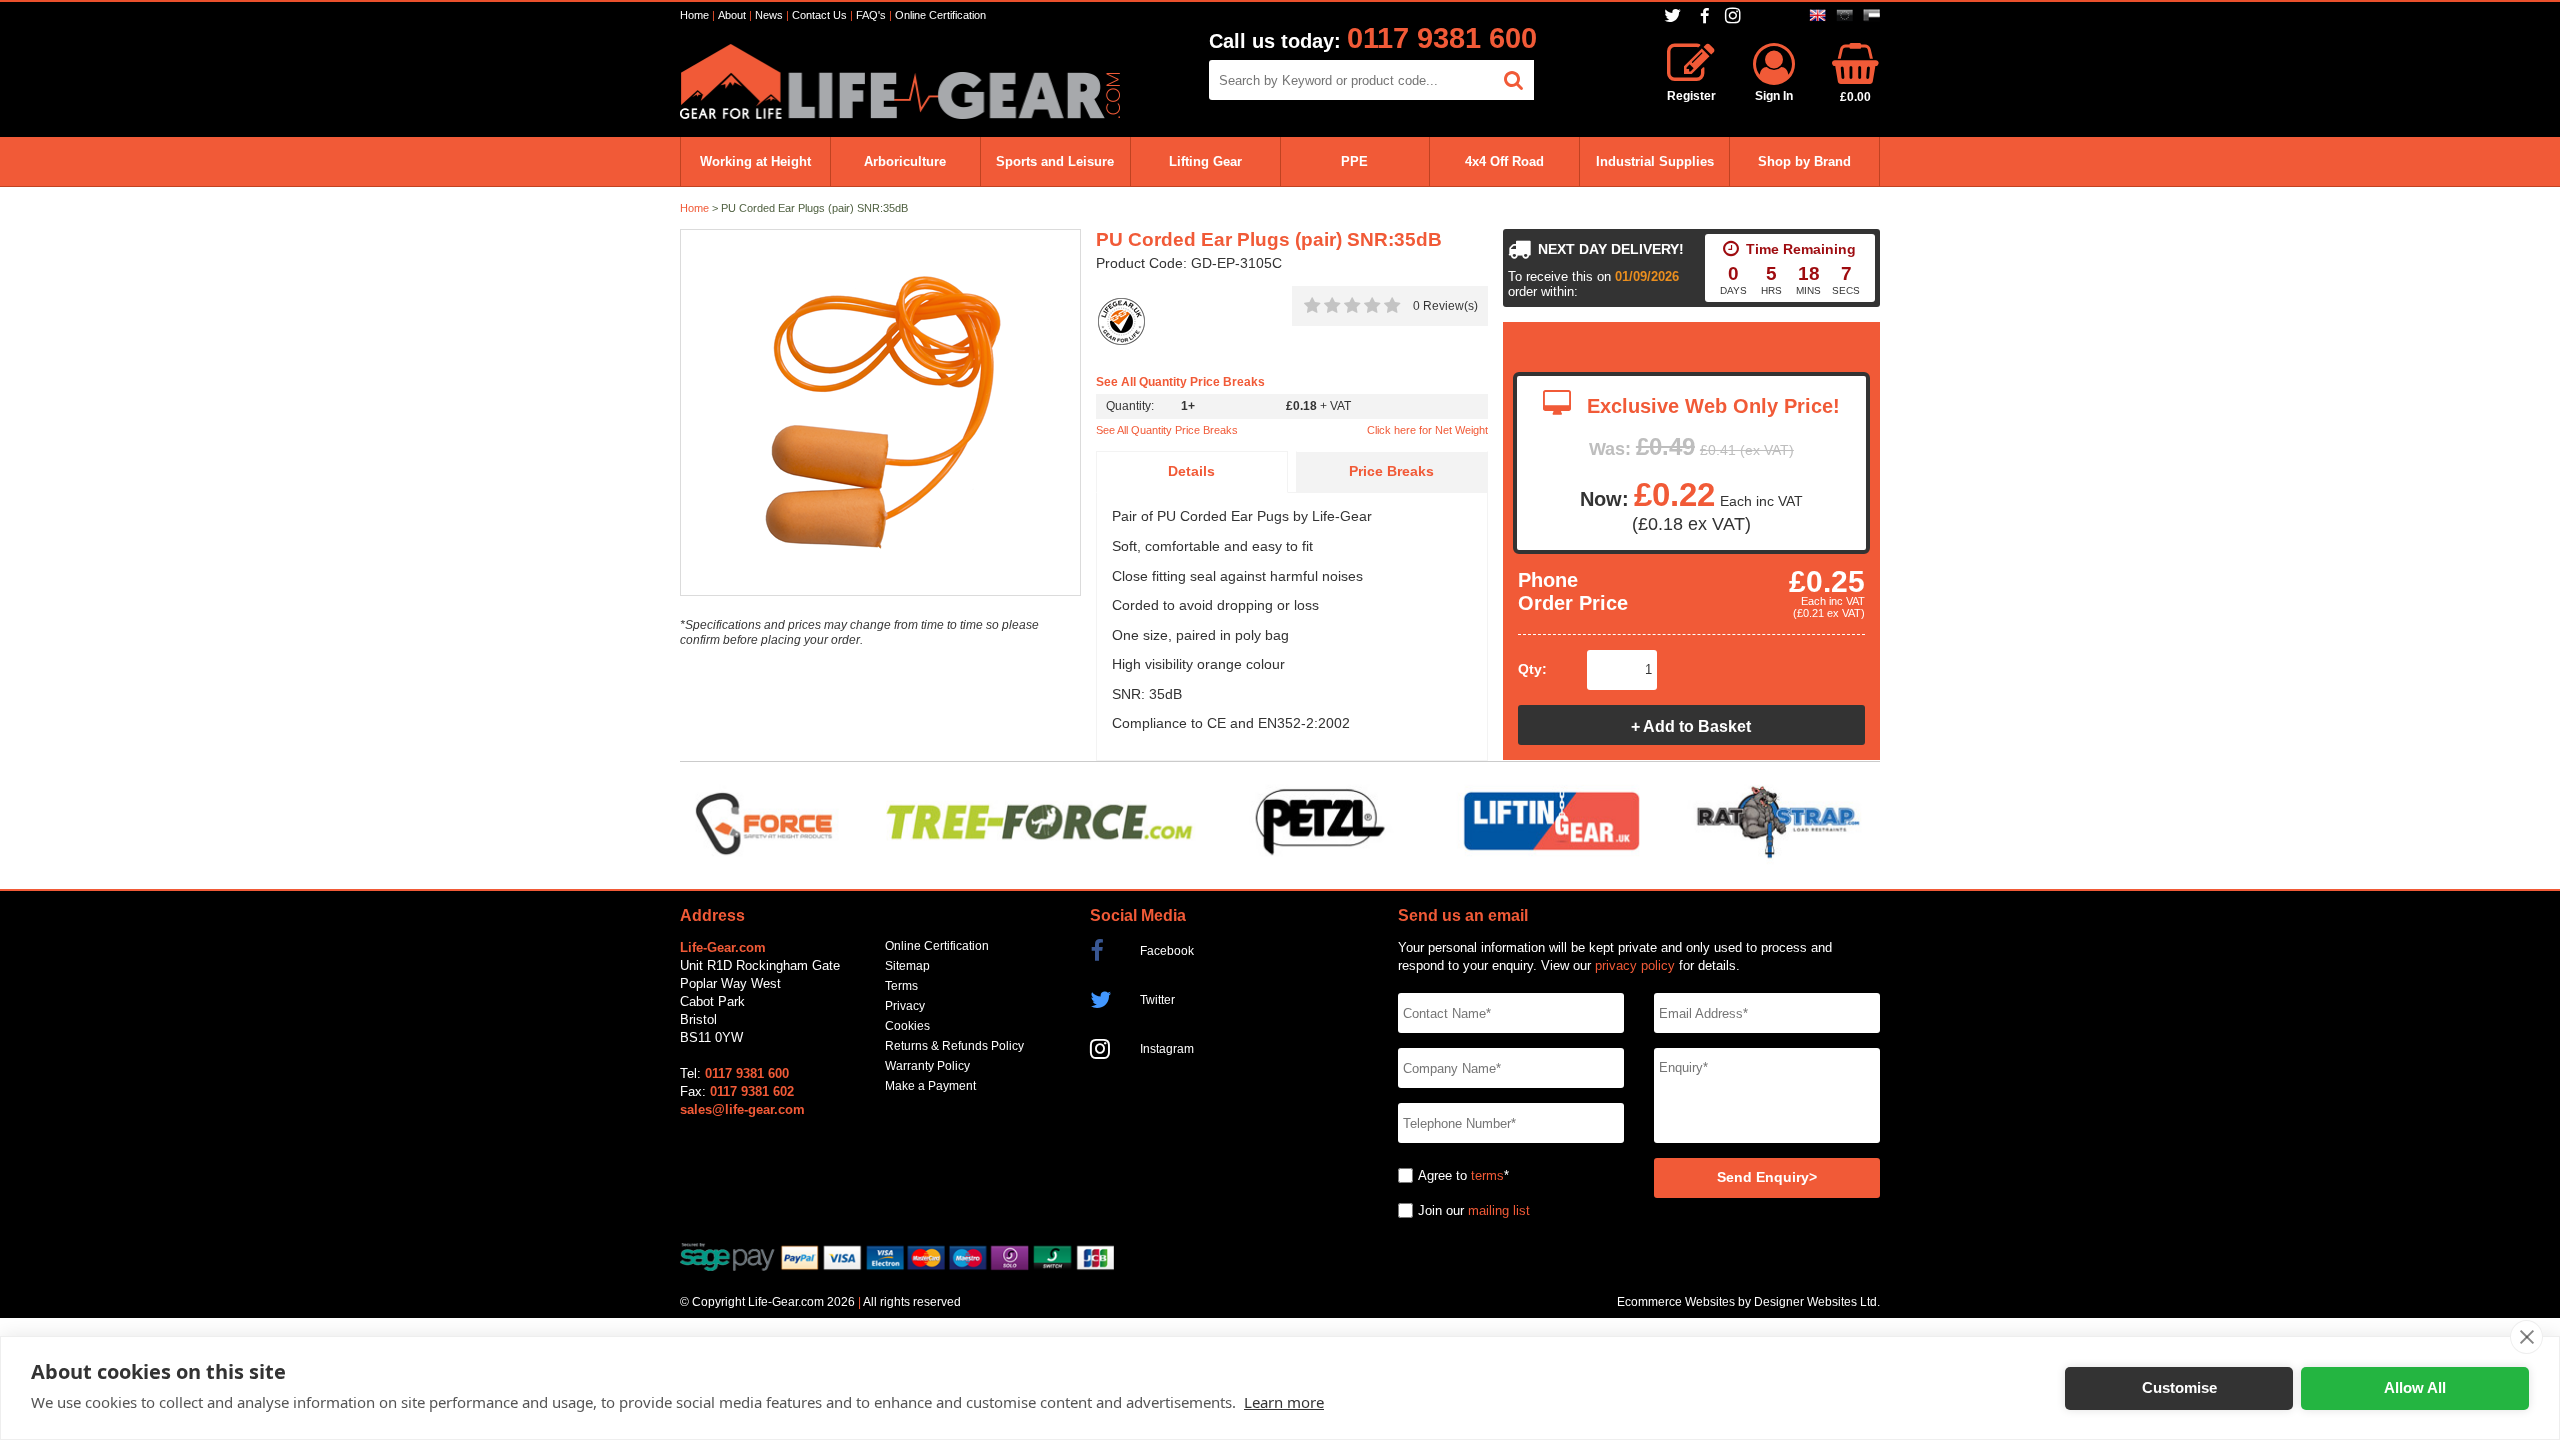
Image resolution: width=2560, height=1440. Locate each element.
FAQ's (871, 15)
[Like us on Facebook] (1705, 16)
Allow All (2415, 1387)
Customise (2179, 1387)
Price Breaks (1391, 471)
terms (1487, 1175)
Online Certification (940, 15)
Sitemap (907, 966)
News (769, 15)
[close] (2526, 1337)
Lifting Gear (1205, 161)
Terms (901, 986)
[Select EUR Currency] (1844, 15)
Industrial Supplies (1655, 161)
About (732, 15)
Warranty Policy (927, 1066)
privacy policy (1635, 965)
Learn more (1284, 1402)
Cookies (907, 1026)
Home (694, 15)
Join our (1441, 1210)
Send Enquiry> (1767, 1177)
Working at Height (755, 161)
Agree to (1442, 1175)
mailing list (1499, 1210)
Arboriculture (905, 161)
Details (1191, 471)
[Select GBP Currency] (1817, 15)
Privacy (905, 1006)
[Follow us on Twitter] (1674, 15)
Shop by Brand (1804, 161)
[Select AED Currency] (1871, 15)
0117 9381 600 (1442, 38)
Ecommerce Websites (1676, 1302)
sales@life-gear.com (742, 1109)
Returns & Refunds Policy (954, 1046)
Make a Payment (930, 1086)
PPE (1354, 161)
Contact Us (819, 15)
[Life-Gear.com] (900, 114)
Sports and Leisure (1055, 161)
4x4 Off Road (1504, 161)
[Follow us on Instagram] (1735, 15)
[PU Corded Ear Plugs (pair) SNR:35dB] (880, 413)
